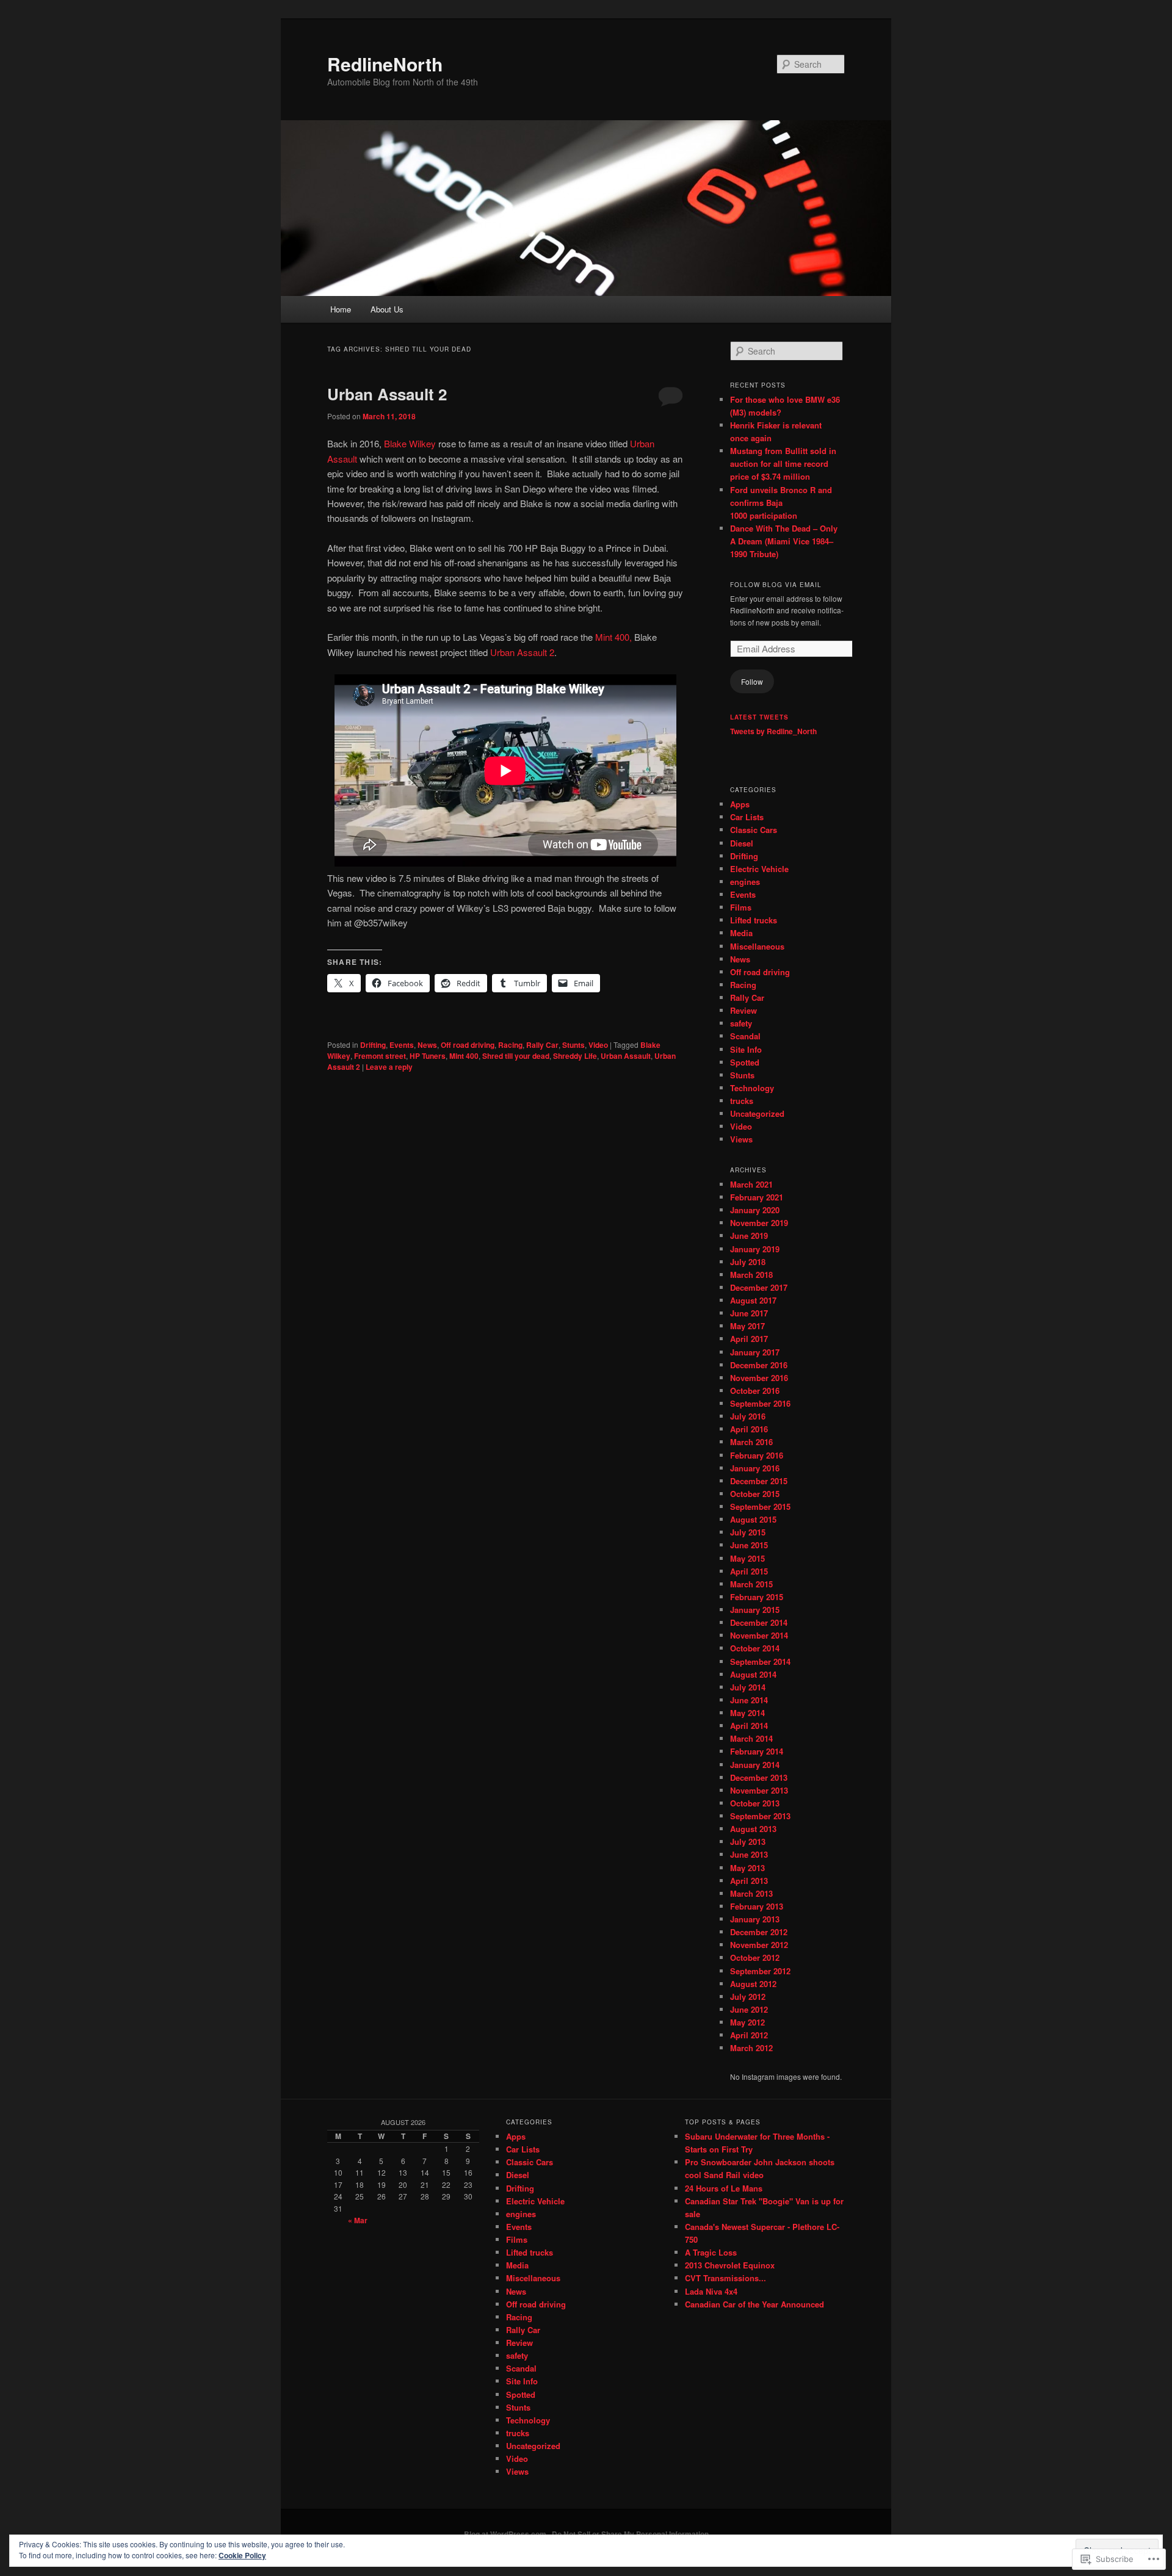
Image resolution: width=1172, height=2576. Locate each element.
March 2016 (751, 1442)
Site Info (746, 1049)
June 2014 (749, 1700)
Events (402, 1045)
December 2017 (759, 1287)
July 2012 (748, 1997)
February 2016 (757, 1455)
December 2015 (759, 1481)
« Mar (358, 2220)
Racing (510, 1045)
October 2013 (755, 1803)
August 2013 (753, 1829)
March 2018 (751, 1275)
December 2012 (759, 1932)
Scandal (745, 1036)
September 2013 (760, 1816)
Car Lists (747, 817)
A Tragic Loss (711, 2252)
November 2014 (759, 1635)
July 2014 (748, 1687)
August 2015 (753, 1519)
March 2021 (751, 1184)
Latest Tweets (759, 717)
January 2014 (755, 1765)
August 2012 (753, 1984)
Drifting (373, 1045)
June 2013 (749, 1854)
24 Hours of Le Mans (724, 2188)
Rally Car (542, 1045)
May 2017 (747, 1326)
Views (741, 1139)
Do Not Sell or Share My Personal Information (630, 2534)
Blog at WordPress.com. (506, 2534)
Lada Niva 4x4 (711, 2291)
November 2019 (759, 1223)
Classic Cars (754, 830)
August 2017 (753, 1300)
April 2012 (749, 2035)
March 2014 (751, 1738)
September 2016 (760, 1403)
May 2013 (747, 1868)
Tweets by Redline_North (773, 731)
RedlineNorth (385, 64)
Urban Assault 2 (387, 394)
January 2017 (755, 1352)
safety (741, 1023)
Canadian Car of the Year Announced (754, 2304)
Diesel (742, 843)
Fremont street (380, 1056)
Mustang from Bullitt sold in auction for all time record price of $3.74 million (783, 464)
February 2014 (757, 1751)
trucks (742, 1101)
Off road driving (468, 1045)
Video (598, 1045)
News (427, 1045)
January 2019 (755, 1249)
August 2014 (753, 1674)
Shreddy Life (575, 1056)
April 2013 (749, 1881)
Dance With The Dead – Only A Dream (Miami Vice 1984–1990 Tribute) (784, 541)
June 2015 (749, 1545)
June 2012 (749, 2009)
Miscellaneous (757, 946)
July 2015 (748, 1532)
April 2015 (749, 1571)
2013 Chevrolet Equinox (730, 2265)
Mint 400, (615, 637)
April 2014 (749, 1726)
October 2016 (755, 1391)
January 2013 (755, 1919)
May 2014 (747, 1713)
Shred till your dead (516, 1056)
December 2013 (759, 1777)
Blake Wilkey (410, 443)
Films (741, 907)
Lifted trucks (754, 920)
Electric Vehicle (759, 869)
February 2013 (757, 1906)
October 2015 (755, 1494)
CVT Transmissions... (725, 2278)
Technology (752, 1088)
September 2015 (760, 1506)
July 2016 (748, 1416)
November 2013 (759, 1790)
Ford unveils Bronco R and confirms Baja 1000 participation (781, 503)
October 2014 (755, 1648)
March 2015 (751, 1584)
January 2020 (755, 1210)
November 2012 (759, 1945)
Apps (740, 804)
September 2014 (760, 1661)
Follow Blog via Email (776, 585)
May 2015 (747, 1558)
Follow (752, 681)
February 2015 (757, 1597)
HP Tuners (428, 1056)
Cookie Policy (242, 2555)
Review (743, 1010)
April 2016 (749, 1429)
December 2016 (759, 1365)
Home (341, 309)
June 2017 (749, 1313)
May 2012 (747, 2022)
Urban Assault (626, 1056)
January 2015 (755, 1610)
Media (741, 933)
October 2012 (755, 1957)
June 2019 (749, 1236)
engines (745, 882)
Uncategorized (757, 1113)
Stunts (573, 1045)
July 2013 (748, 1842)
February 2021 (757, 1197)
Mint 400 (464, 1056)
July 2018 (748, 1262)
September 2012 (760, 1971)
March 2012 (751, 2048)
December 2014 (759, 1622)
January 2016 (755, 1468)
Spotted (745, 1062)
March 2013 (751, 1893)
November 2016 (759, 1378)
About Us (387, 309)
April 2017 (749, 1339)
